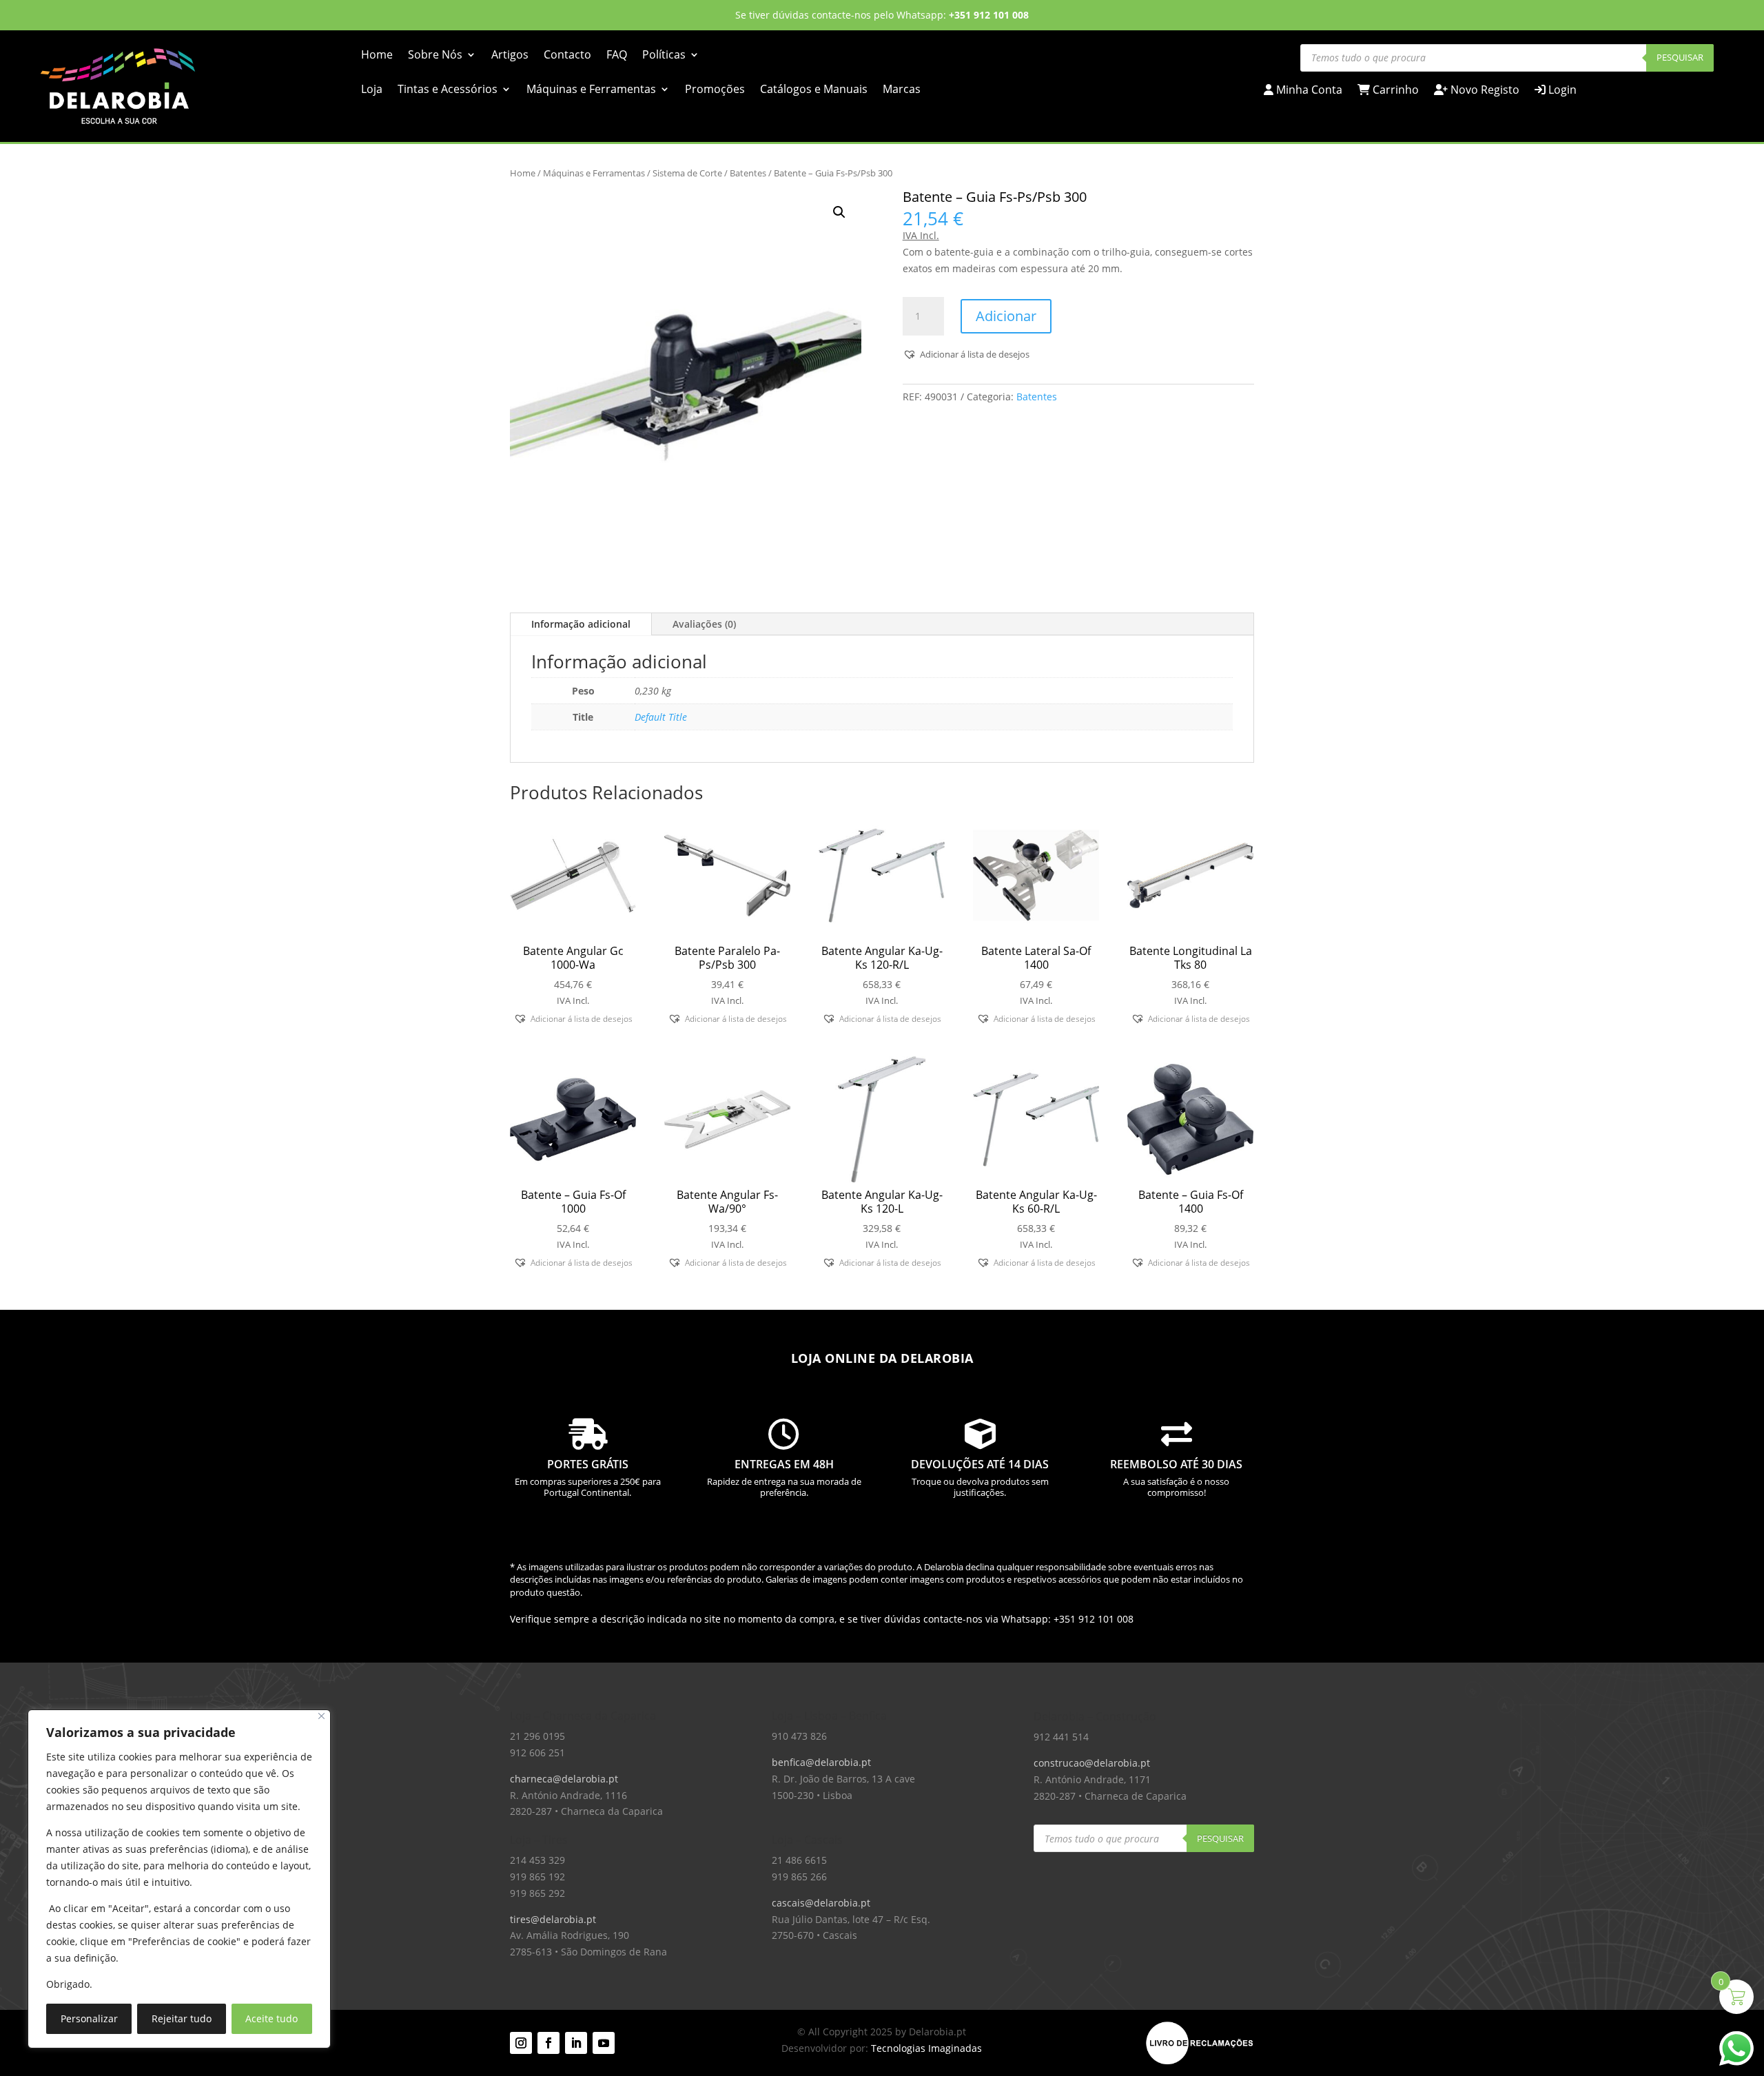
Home (377, 56)
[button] (839, 212)
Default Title (661, 717)
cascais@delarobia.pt (821, 1903)
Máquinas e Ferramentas (591, 90)
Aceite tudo (271, 2018)
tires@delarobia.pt (553, 1919)
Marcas (902, 90)
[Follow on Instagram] (521, 2043)
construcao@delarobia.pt (1092, 1763)
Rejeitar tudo (182, 2018)
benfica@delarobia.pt (821, 1762)
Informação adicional (581, 624)
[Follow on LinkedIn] (576, 2043)
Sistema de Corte (687, 173)
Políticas (664, 56)
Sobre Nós (435, 56)
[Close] (321, 1716)
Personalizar (89, 2018)
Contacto (567, 56)
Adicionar (1006, 316)
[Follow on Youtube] (604, 2043)
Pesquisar (1680, 57)
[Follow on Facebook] (548, 2043)
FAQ (617, 56)
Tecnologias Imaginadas (926, 2048)
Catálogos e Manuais (814, 90)
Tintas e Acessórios (448, 90)
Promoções (715, 90)
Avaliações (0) (704, 624)
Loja (372, 90)
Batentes (748, 173)
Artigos (510, 56)
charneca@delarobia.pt (564, 1779)
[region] (179, 1879)
